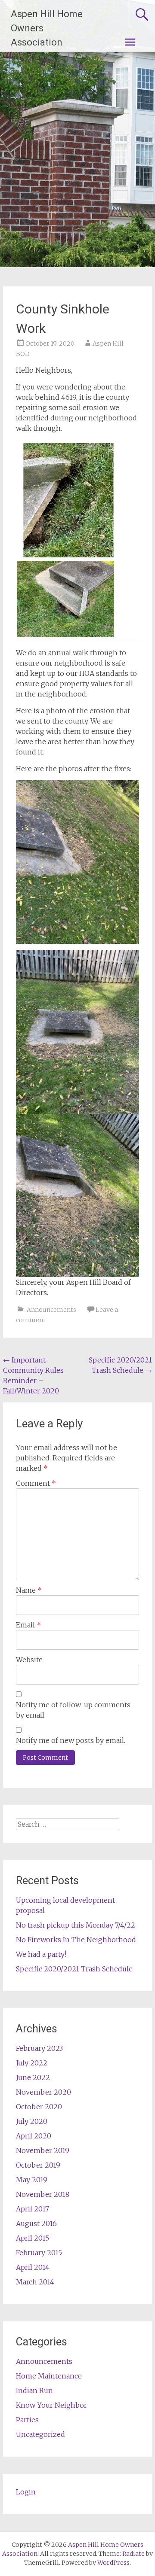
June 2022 (33, 2077)
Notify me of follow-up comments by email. (73, 1710)
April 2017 (33, 2209)
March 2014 (35, 2282)
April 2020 (34, 2136)
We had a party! (41, 1954)
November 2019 (43, 2150)
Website (29, 1660)
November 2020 (43, 2092)
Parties (27, 2420)
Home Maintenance (49, 2376)
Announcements (51, 1310)
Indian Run (34, 2390)
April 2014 (33, 2267)
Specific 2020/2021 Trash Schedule (74, 1969)
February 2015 (39, 2253)
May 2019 (32, 2180)
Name (29, 1590)
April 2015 (33, 2238)
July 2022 (32, 2063)
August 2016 (36, 2223)
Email (28, 1625)
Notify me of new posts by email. (71, 1740)
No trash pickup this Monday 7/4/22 (76, 1925)
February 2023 (39, 2048)
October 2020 (39, 2107)
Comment (36, 1483)
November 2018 (43, 2194)
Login (26, 2492)
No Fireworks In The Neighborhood (76, 1940)
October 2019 (38, 2165)
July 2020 (32, 2121)
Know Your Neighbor (51, 2405)
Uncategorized (40, 2434)
